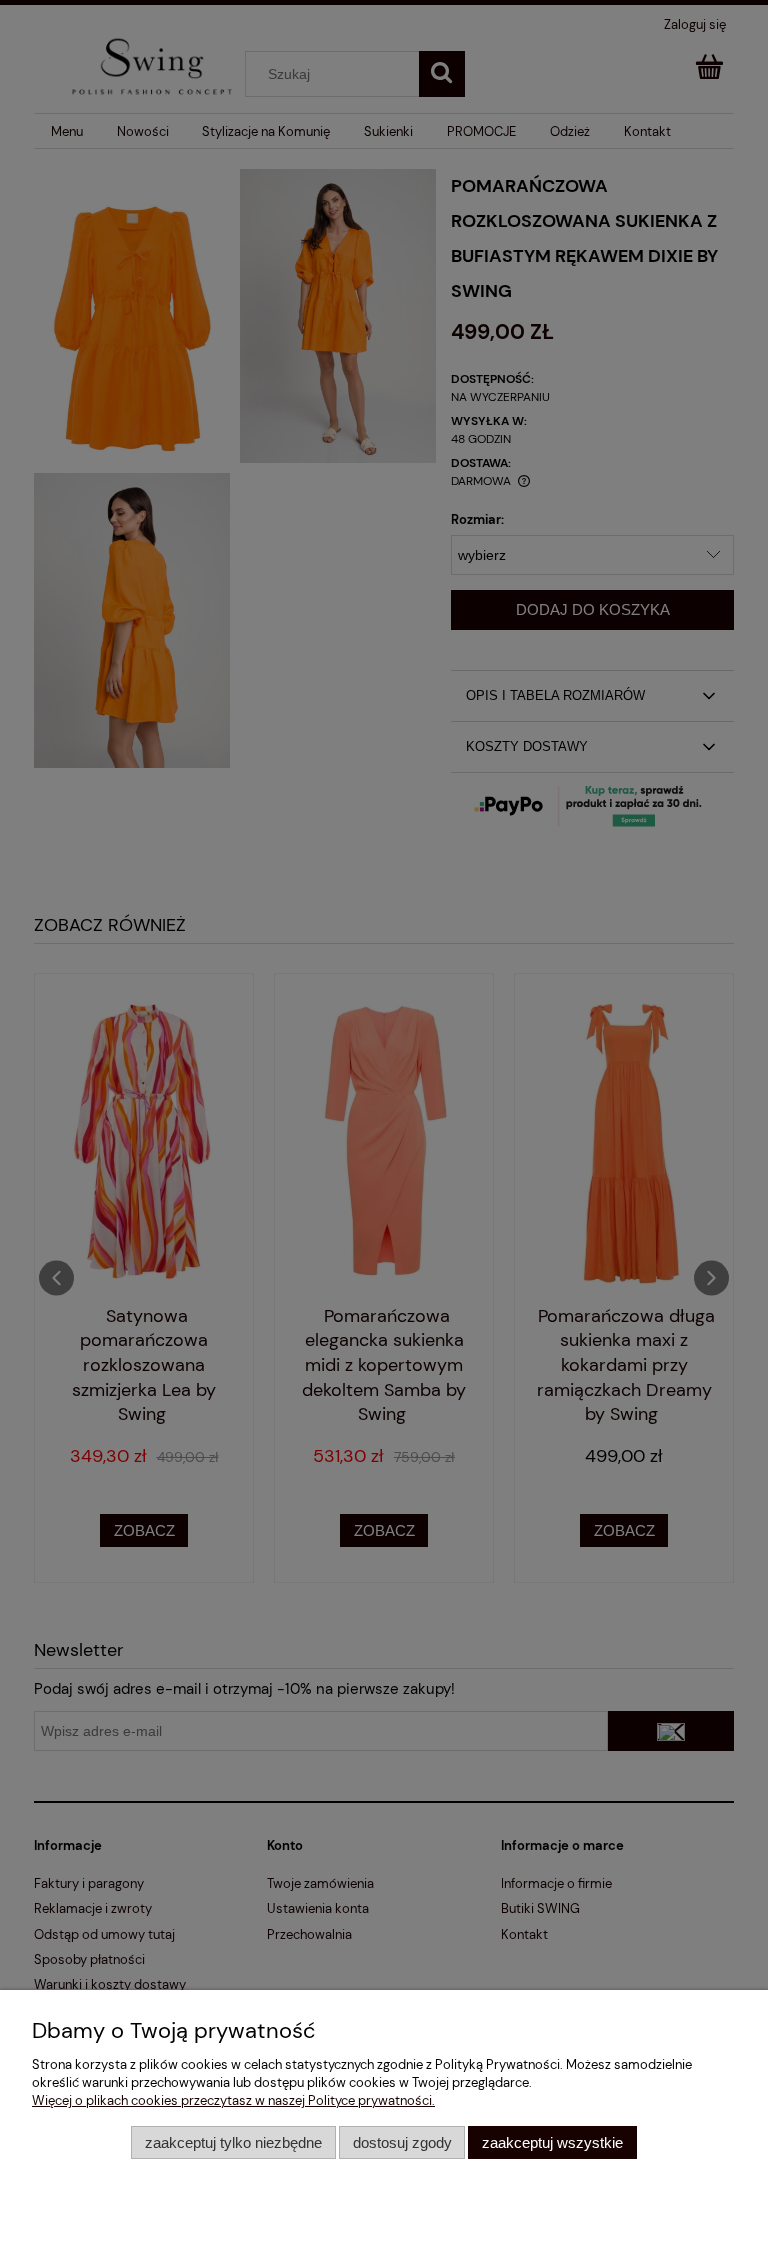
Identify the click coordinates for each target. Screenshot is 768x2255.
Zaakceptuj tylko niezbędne (233, 2142)
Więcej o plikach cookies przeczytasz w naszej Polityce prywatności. (233, 2100)
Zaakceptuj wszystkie (552, 2142)
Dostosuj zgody (402, 2142)
